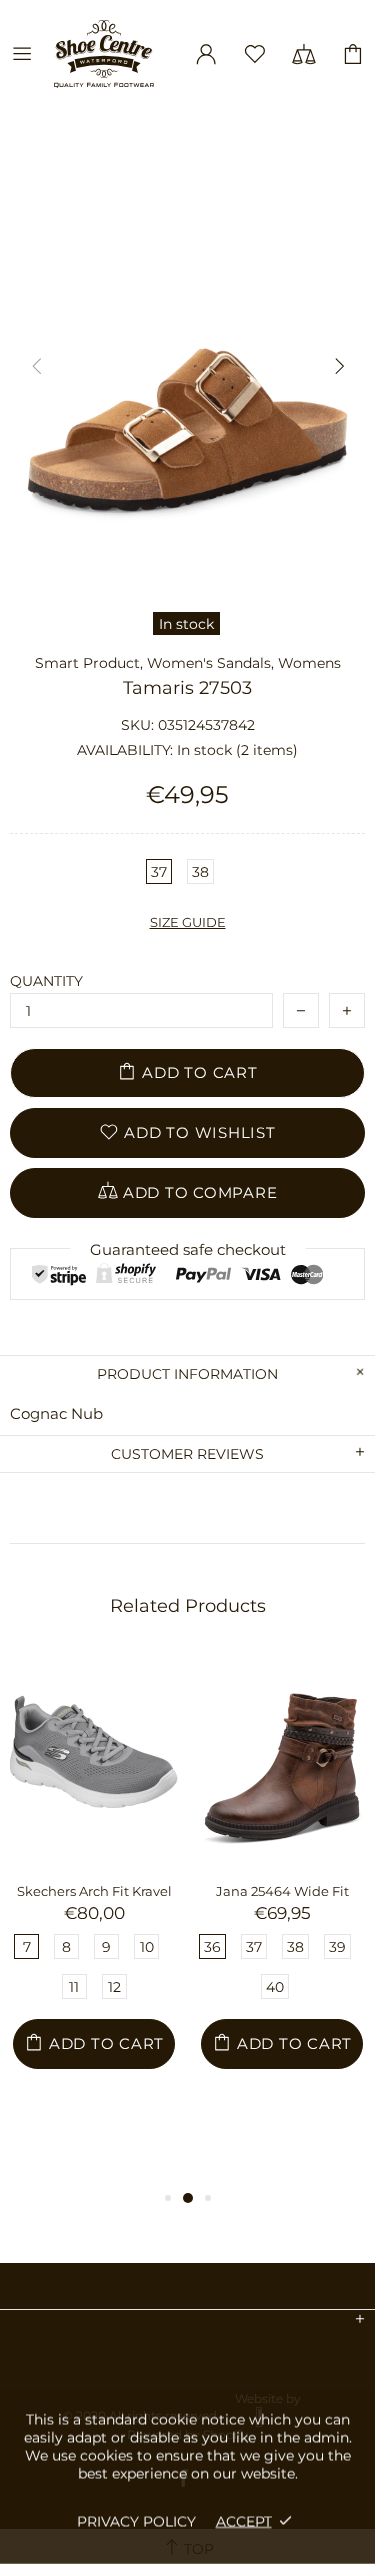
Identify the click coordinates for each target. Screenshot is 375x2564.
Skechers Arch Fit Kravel (94, 1891)
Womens (309, 663)
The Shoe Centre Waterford (111, 54)
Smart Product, (89, 663)
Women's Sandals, (210, 663)
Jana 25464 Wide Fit (282, 1891)
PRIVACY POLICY (136, 2521)
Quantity (46, 981)
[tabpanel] (94, 1911)
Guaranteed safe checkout (188, 1249)
